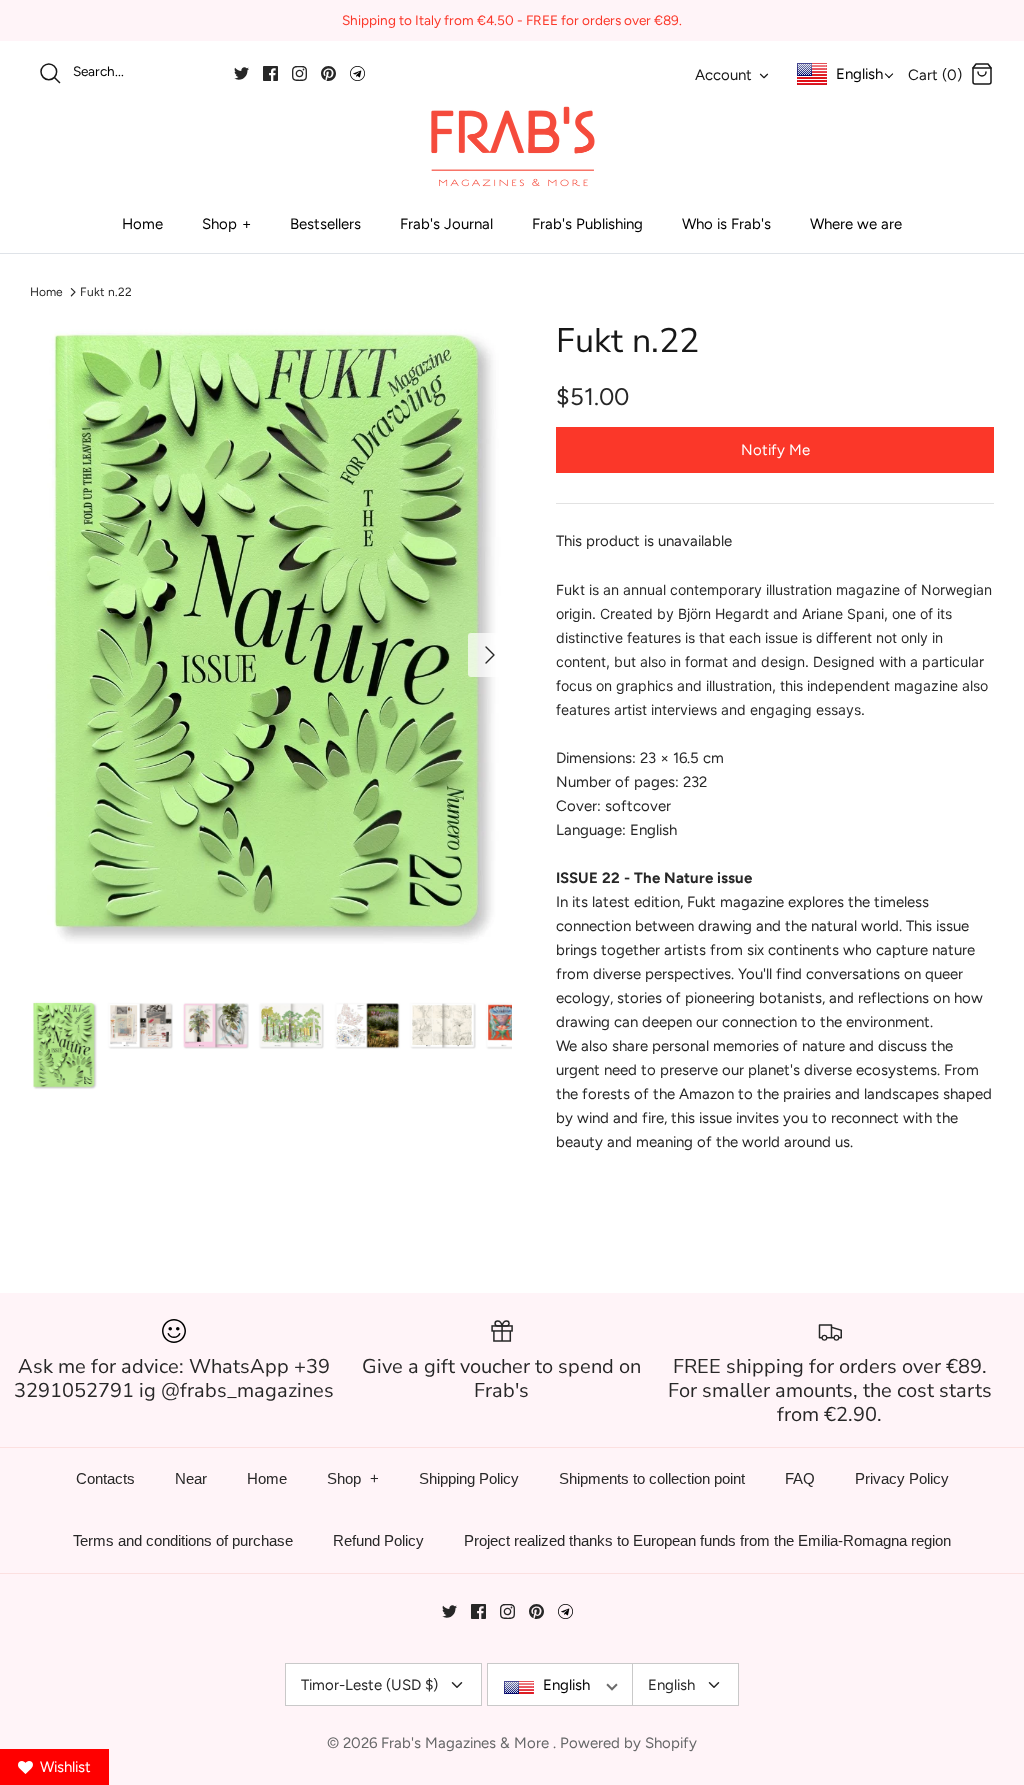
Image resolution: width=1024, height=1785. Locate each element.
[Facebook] (270, 73)
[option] (271, 635)
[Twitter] (241, 73)
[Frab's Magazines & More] (512, 146)
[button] (111, 979)
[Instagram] (299, 73)
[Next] (490, 655)
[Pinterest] (328, 73)
